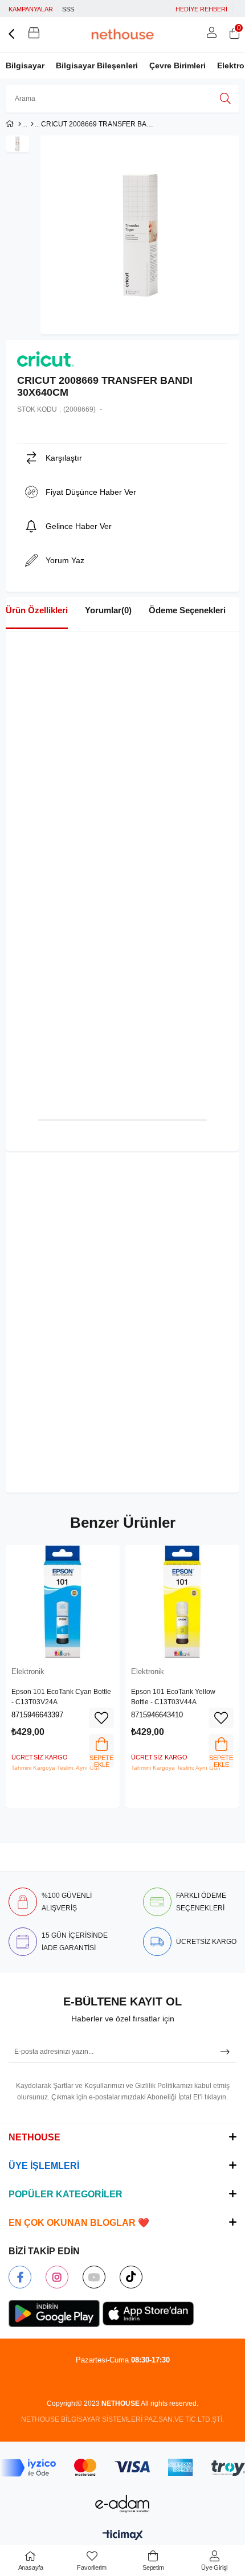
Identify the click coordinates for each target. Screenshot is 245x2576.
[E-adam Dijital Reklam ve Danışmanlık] (122, 2504)
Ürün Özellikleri (37, 610)
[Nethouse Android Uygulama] (54, 2314)
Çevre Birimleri (177, 65)
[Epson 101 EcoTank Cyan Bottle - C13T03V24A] (63, 1602)
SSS (68, 9)
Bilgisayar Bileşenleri (97, 65)
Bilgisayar (25, 65)
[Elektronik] (32, 124)
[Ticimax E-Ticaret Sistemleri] (123, 2536)
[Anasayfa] (20, 124)
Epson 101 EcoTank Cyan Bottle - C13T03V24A (61, 1697)
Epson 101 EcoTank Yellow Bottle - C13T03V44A (173, 1697)
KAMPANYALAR (31, 9)
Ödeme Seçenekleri (187, 610)
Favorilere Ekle (101, 1718)
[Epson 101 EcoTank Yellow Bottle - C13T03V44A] (182, 1602)
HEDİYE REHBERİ (201, 9)
